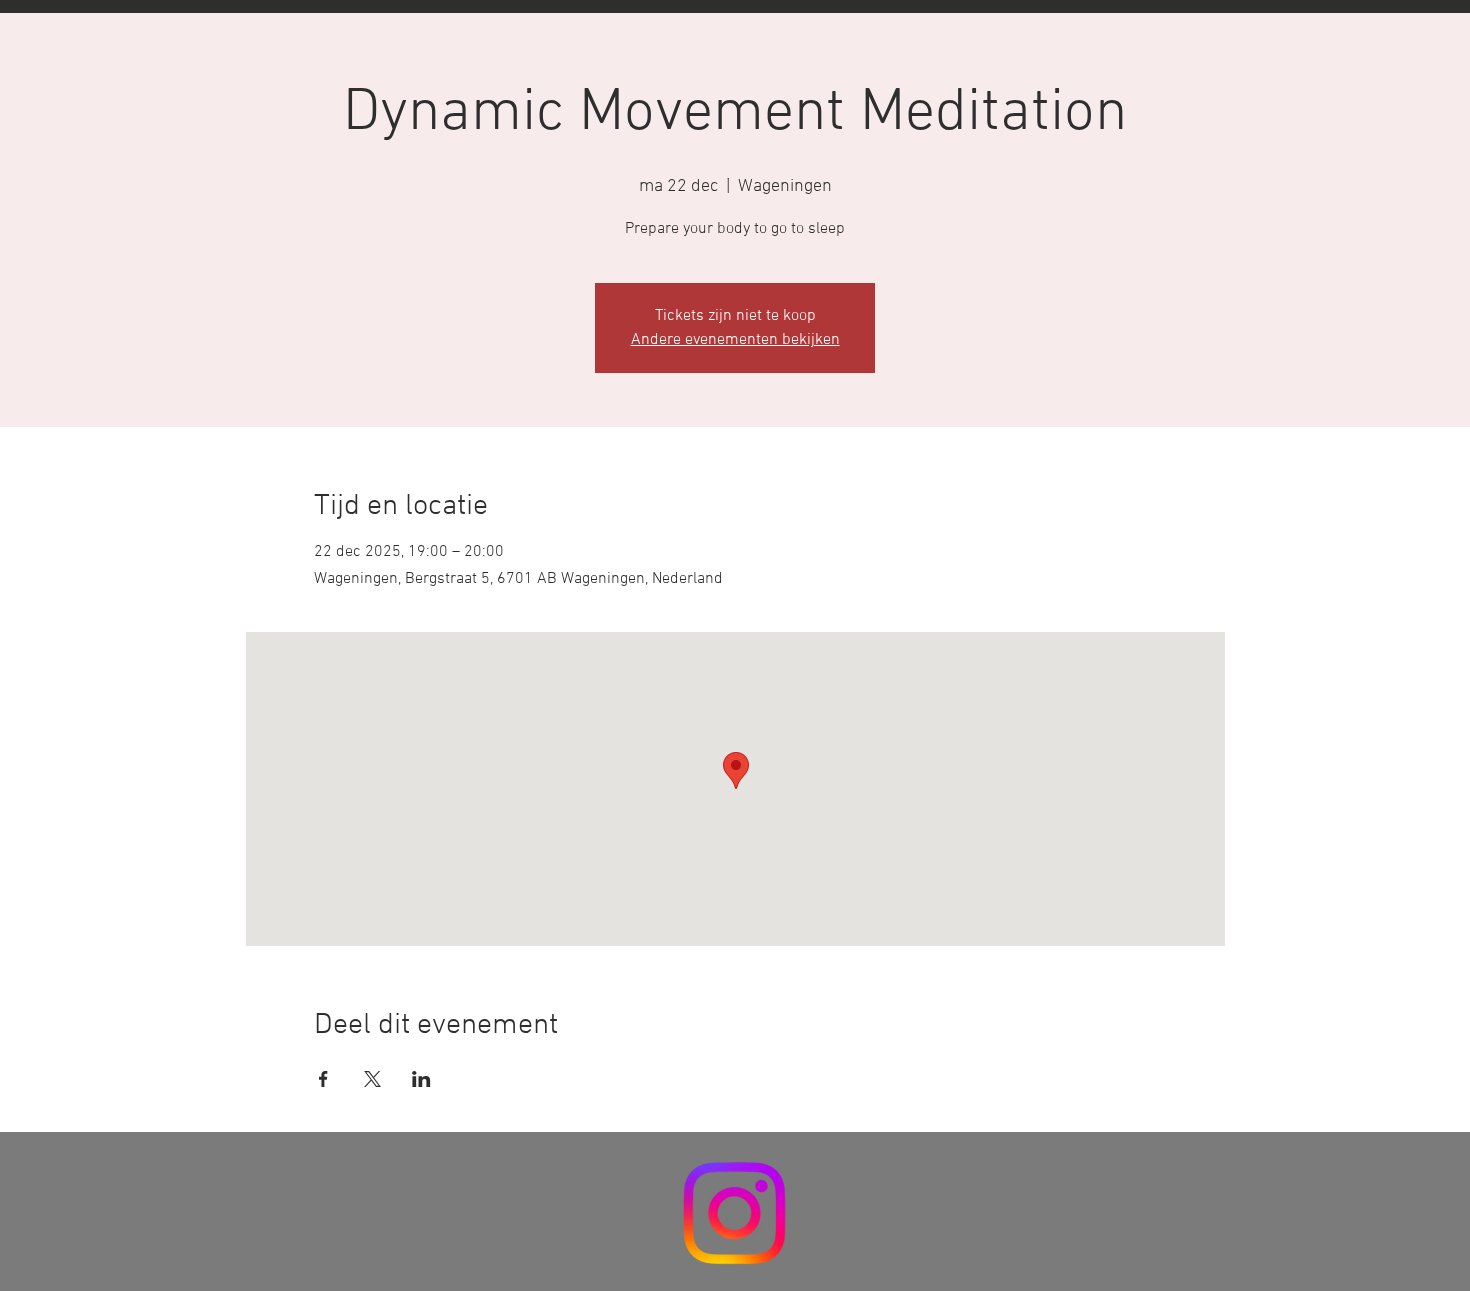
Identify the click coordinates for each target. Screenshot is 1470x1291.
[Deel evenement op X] (372, 1079)
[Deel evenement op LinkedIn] (421, 1079)
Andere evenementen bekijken (735, 340)
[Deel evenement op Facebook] (323, 1079)
